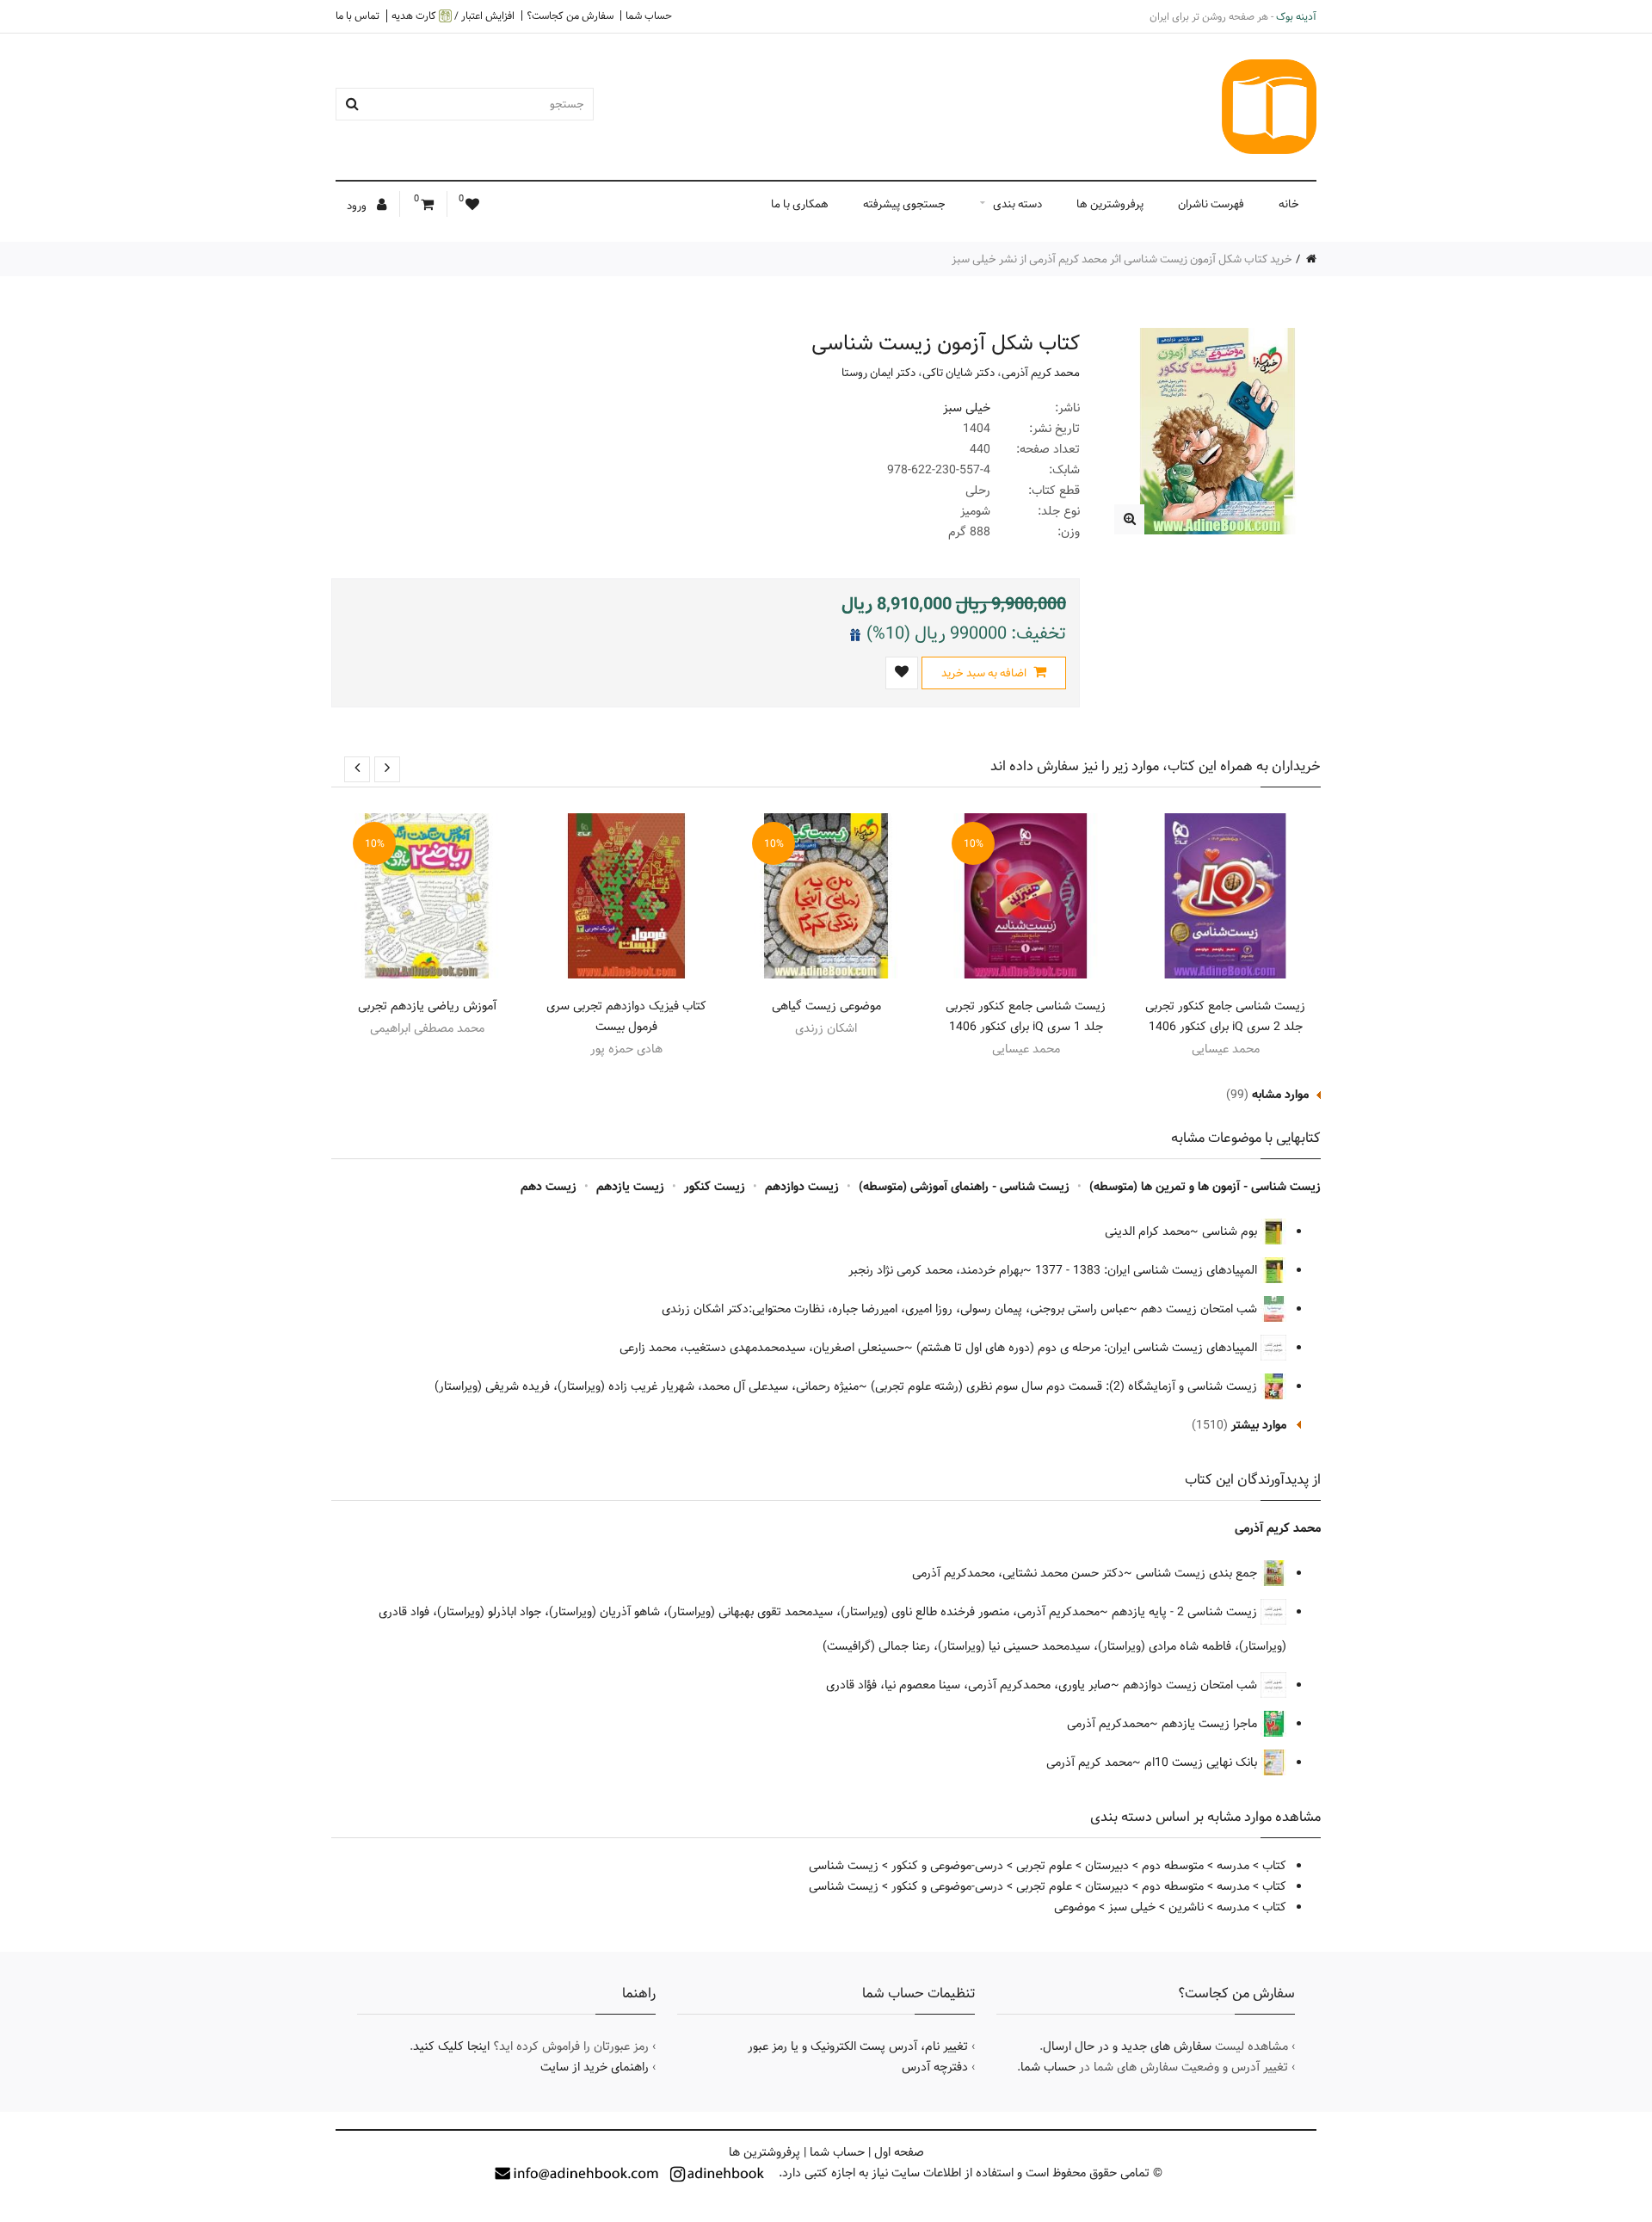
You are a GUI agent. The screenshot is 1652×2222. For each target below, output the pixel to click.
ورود (358, 206)
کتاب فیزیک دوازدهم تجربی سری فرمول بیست (626, 1016)
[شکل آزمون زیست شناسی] (1129, 519)
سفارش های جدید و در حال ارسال (1127, 2046)
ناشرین (1186, 1907)
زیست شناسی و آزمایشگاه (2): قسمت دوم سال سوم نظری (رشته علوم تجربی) (1066, 1386)
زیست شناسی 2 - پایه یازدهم (1186, 1612)
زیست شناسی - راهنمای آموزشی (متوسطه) (964, 1187)
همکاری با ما (800, 204)
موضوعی (1075, 1907)
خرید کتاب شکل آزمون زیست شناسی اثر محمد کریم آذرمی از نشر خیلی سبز (1122, 259)
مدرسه (1233, 1866)
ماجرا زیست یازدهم (1211, 1724)
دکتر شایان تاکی (959, 373)
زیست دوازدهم (802, 1187)
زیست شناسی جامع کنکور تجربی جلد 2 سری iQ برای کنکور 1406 (1225, 1016)
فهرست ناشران (1211, 204)
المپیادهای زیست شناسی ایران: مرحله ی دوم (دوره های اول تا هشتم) (1088, 1348)
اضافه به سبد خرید (985, 673)
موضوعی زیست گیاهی (826, 1006)
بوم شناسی (1231, 1231)
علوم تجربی (1044, 1866)
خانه (1289, 204)
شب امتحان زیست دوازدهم (1192, 1685)
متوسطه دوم (1173, 1866)
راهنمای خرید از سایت (595, 2067)
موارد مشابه (1280, 1095)
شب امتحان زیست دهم (1201, 1309)
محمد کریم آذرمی (1041, 373)
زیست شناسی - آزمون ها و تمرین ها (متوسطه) (1205, 1187)
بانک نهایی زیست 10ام (1202, 1762)
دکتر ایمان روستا (878, 373)
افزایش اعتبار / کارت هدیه (453, 16)
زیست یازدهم (630, 1187)
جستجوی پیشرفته (904, 204)
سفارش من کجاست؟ (570, 15)
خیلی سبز (967, 408)
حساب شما (649, 15)
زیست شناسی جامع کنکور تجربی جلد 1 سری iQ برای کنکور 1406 (1026, 1016)
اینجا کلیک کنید (451, 2046)
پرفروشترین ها (1110, 204)
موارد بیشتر (1259, 1425)
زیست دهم (549, 1187)
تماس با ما (358, 15)
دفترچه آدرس (935, 2067)
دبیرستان (1107, 1866)
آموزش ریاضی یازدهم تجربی (427, 1006)
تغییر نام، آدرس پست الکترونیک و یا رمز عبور (858, 2046)
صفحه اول (899, 2152)
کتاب (1274, 1866)
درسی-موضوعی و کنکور (947, 1866)
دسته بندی (1017, 204)
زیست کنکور (715, 1187)
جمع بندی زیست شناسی (1198, 1573)
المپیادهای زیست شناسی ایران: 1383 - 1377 (1148, 1270)
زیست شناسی (844, 1866)
